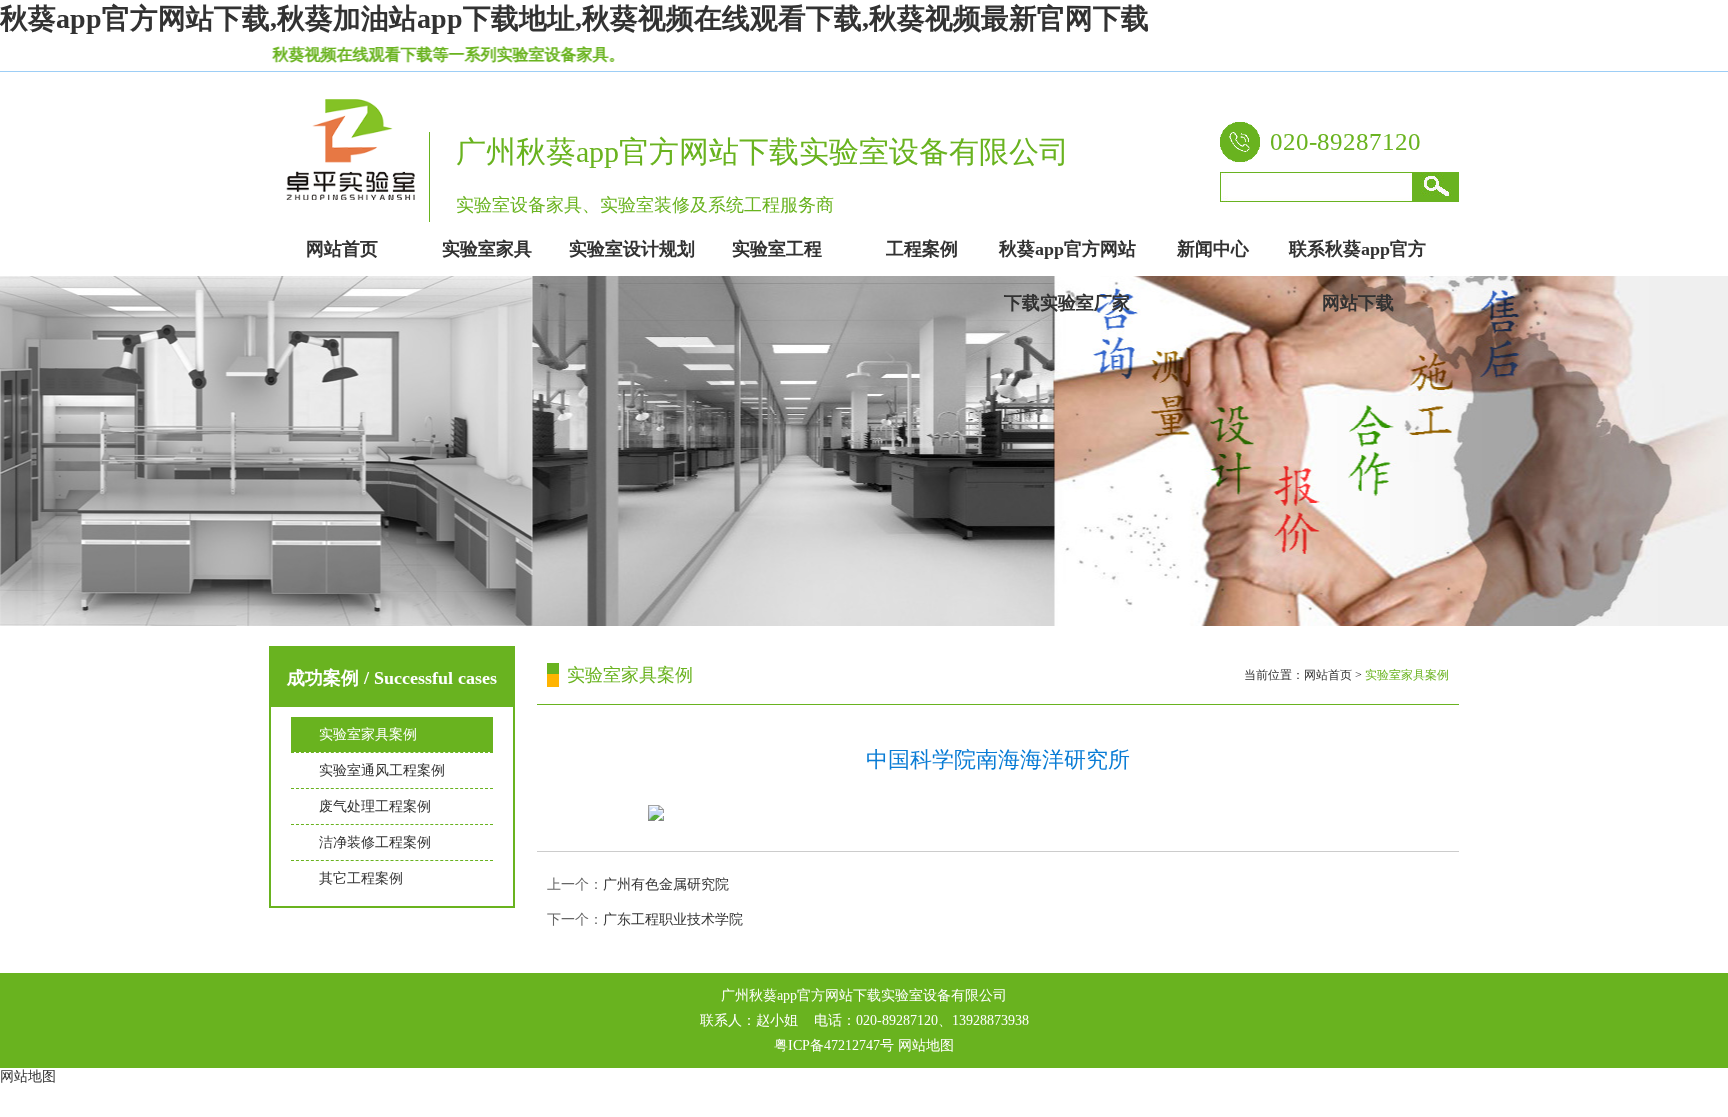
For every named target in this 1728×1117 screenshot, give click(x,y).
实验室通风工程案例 (382, 770)
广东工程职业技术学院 (673, 919)
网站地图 (926, 1045)
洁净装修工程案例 (375, 842)
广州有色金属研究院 (666, 884)
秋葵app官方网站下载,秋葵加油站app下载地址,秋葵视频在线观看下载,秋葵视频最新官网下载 (574, 18)
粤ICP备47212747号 (834, 1045)
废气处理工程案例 (375, 806)
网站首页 (1328, 675)
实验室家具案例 (368, 734)
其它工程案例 (361, 878)
